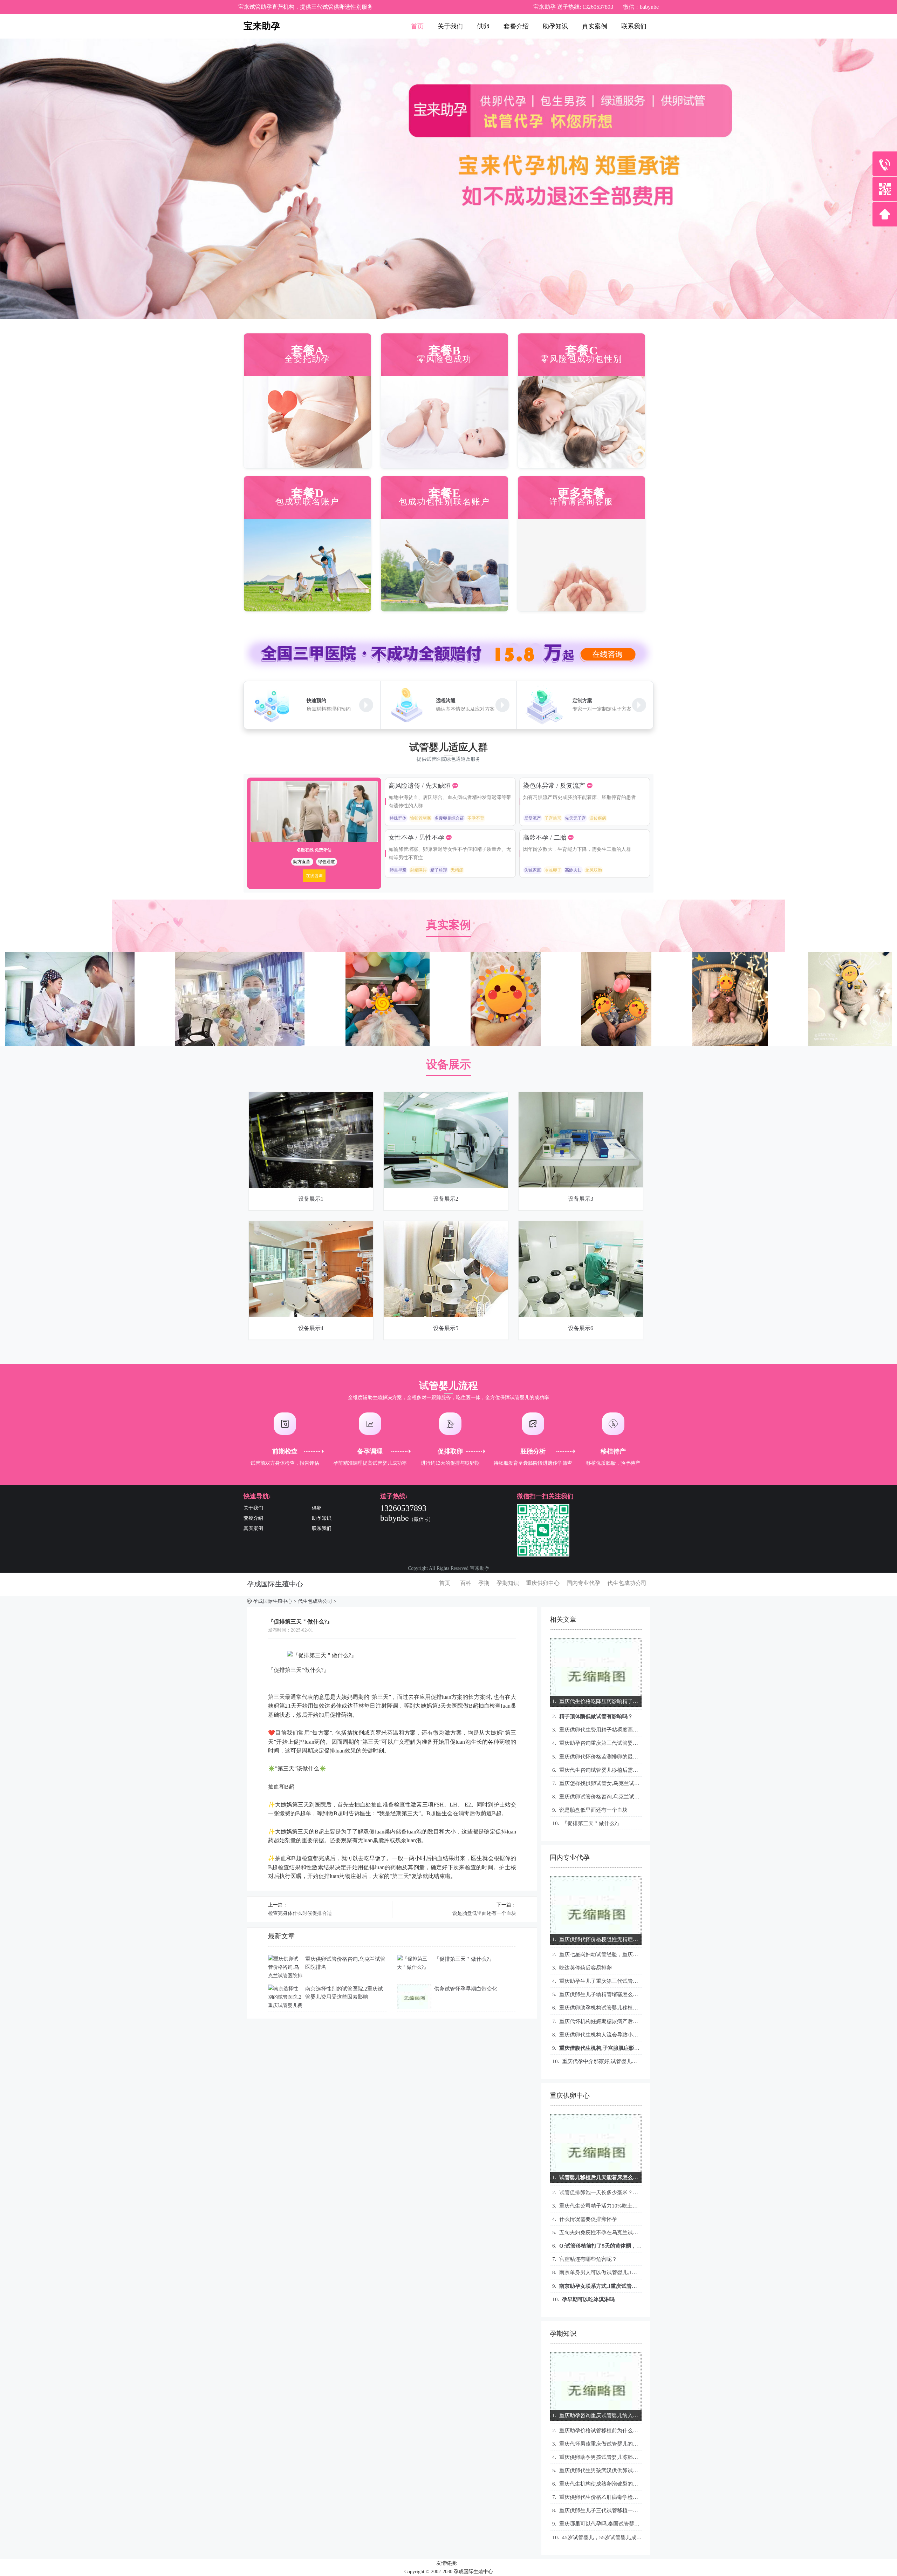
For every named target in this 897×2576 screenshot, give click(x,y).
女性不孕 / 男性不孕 (417, 838)
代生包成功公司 (627, 1583)
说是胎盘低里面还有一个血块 (484, 1913)
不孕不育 (476, 818)
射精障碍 (418, 870)
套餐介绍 (516, 26)
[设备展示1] (311, 1096)
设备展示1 (311, 1199)
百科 (466, 1583)
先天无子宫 (575, 818)
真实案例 (595, 26)
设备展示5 (446, 1328)
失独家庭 (533, 870)
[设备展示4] (311, 1225)
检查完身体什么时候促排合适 (300, 1913)
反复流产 (533, 818)
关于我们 (450, 26)
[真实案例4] (240, 956)
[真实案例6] (70, 956)
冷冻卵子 (553, 870)
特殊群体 (398, 818)
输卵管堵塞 (420, 818)
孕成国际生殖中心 (275, 1584)
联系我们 (634, 26)
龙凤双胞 (594, 870)
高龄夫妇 (573, 870)
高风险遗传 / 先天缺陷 (420, 786)
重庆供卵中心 (543, 1583)
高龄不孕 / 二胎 (546, 838)
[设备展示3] (581, 1096)
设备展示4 (311, 1328)
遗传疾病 (598, 818)
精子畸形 (439, 870)
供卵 (483, 26)
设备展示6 (581, 1328)
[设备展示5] (446, 1225)
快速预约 (316, 701)
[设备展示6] (581, 1225)
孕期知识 (508, 1583)
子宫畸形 (553, 818)
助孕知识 (555, 26)
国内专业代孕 (583, 1583)
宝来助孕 (262, 26)
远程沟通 (446, 701)
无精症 (457, 870)
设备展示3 (581, 1199)
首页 (417, 26)
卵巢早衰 (398, 870)
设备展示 (448, 1064)
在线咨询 (314, 876)
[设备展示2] (446, 1096)
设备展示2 (446, 1199)
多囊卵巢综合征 (449, 818)
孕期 (484, 1583)
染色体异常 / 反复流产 (555, 786)
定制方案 (582, 701)
